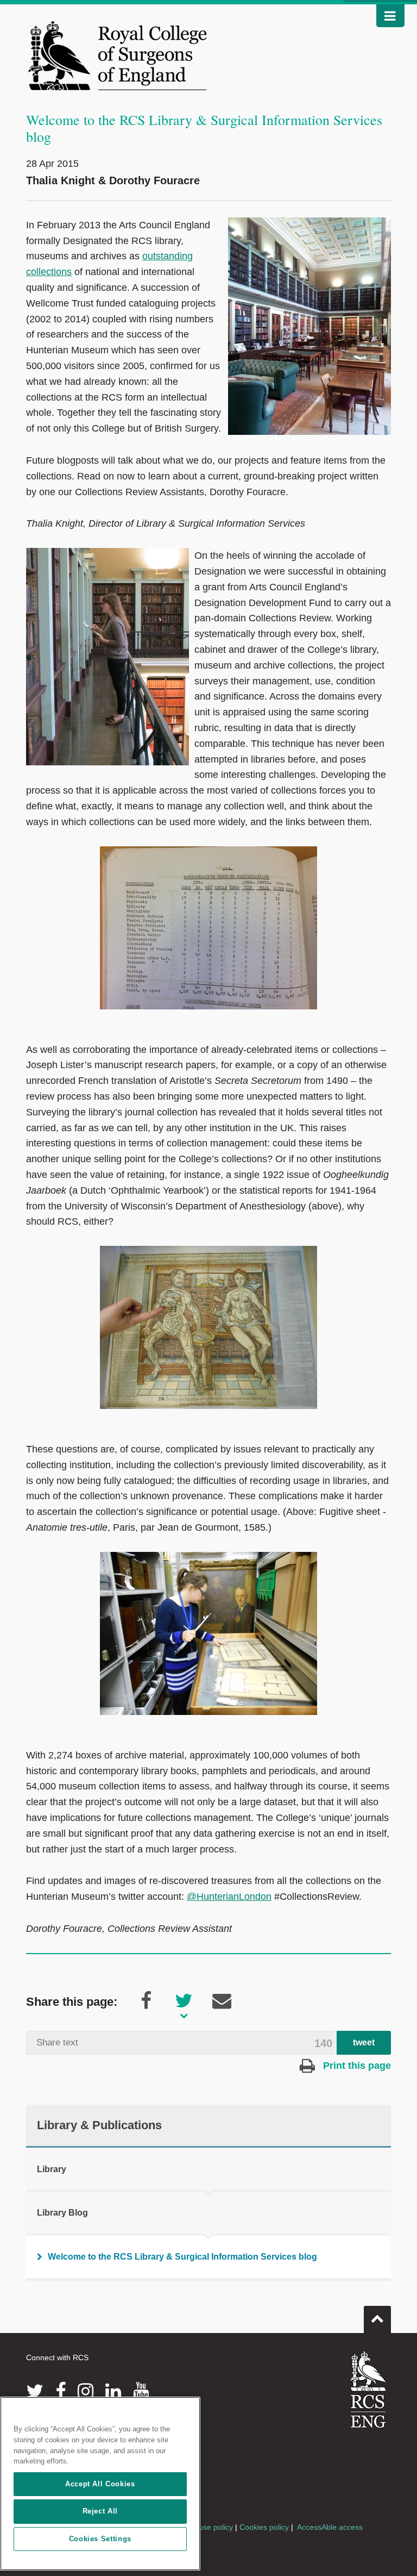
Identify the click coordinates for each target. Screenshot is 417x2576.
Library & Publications (99, 2125)
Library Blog (62, 2213)
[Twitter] (35, 2391)
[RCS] (368, 2390)
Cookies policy (264, 2527)
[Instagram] (86, 2391)
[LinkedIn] (113, 2391)
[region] (100, 2484)
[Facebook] (61, 2391)
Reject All (100, 2511)
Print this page (356, 2066)
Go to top (377, 2319)
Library (52, 2169)
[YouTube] (141, 2391)
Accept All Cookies (100, 2484)
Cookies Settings (100, 2539)
